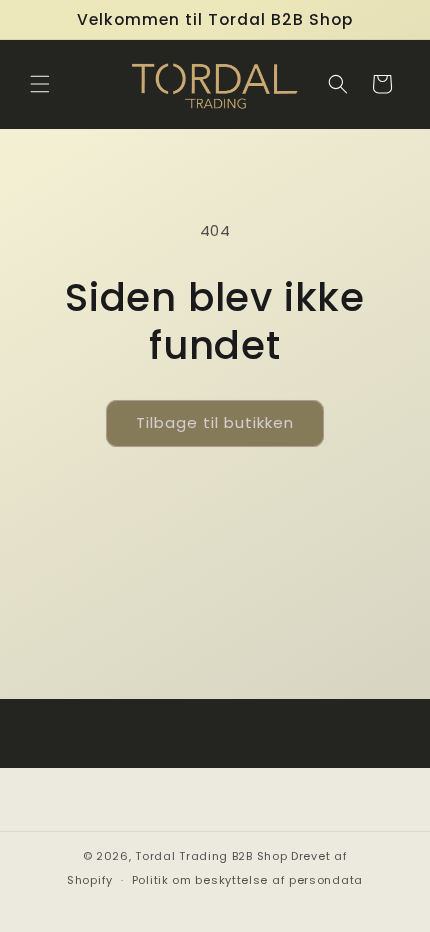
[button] (40, 84)
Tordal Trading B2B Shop (211, 856)
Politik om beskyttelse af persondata (247, 880)
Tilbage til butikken (215, 422)
